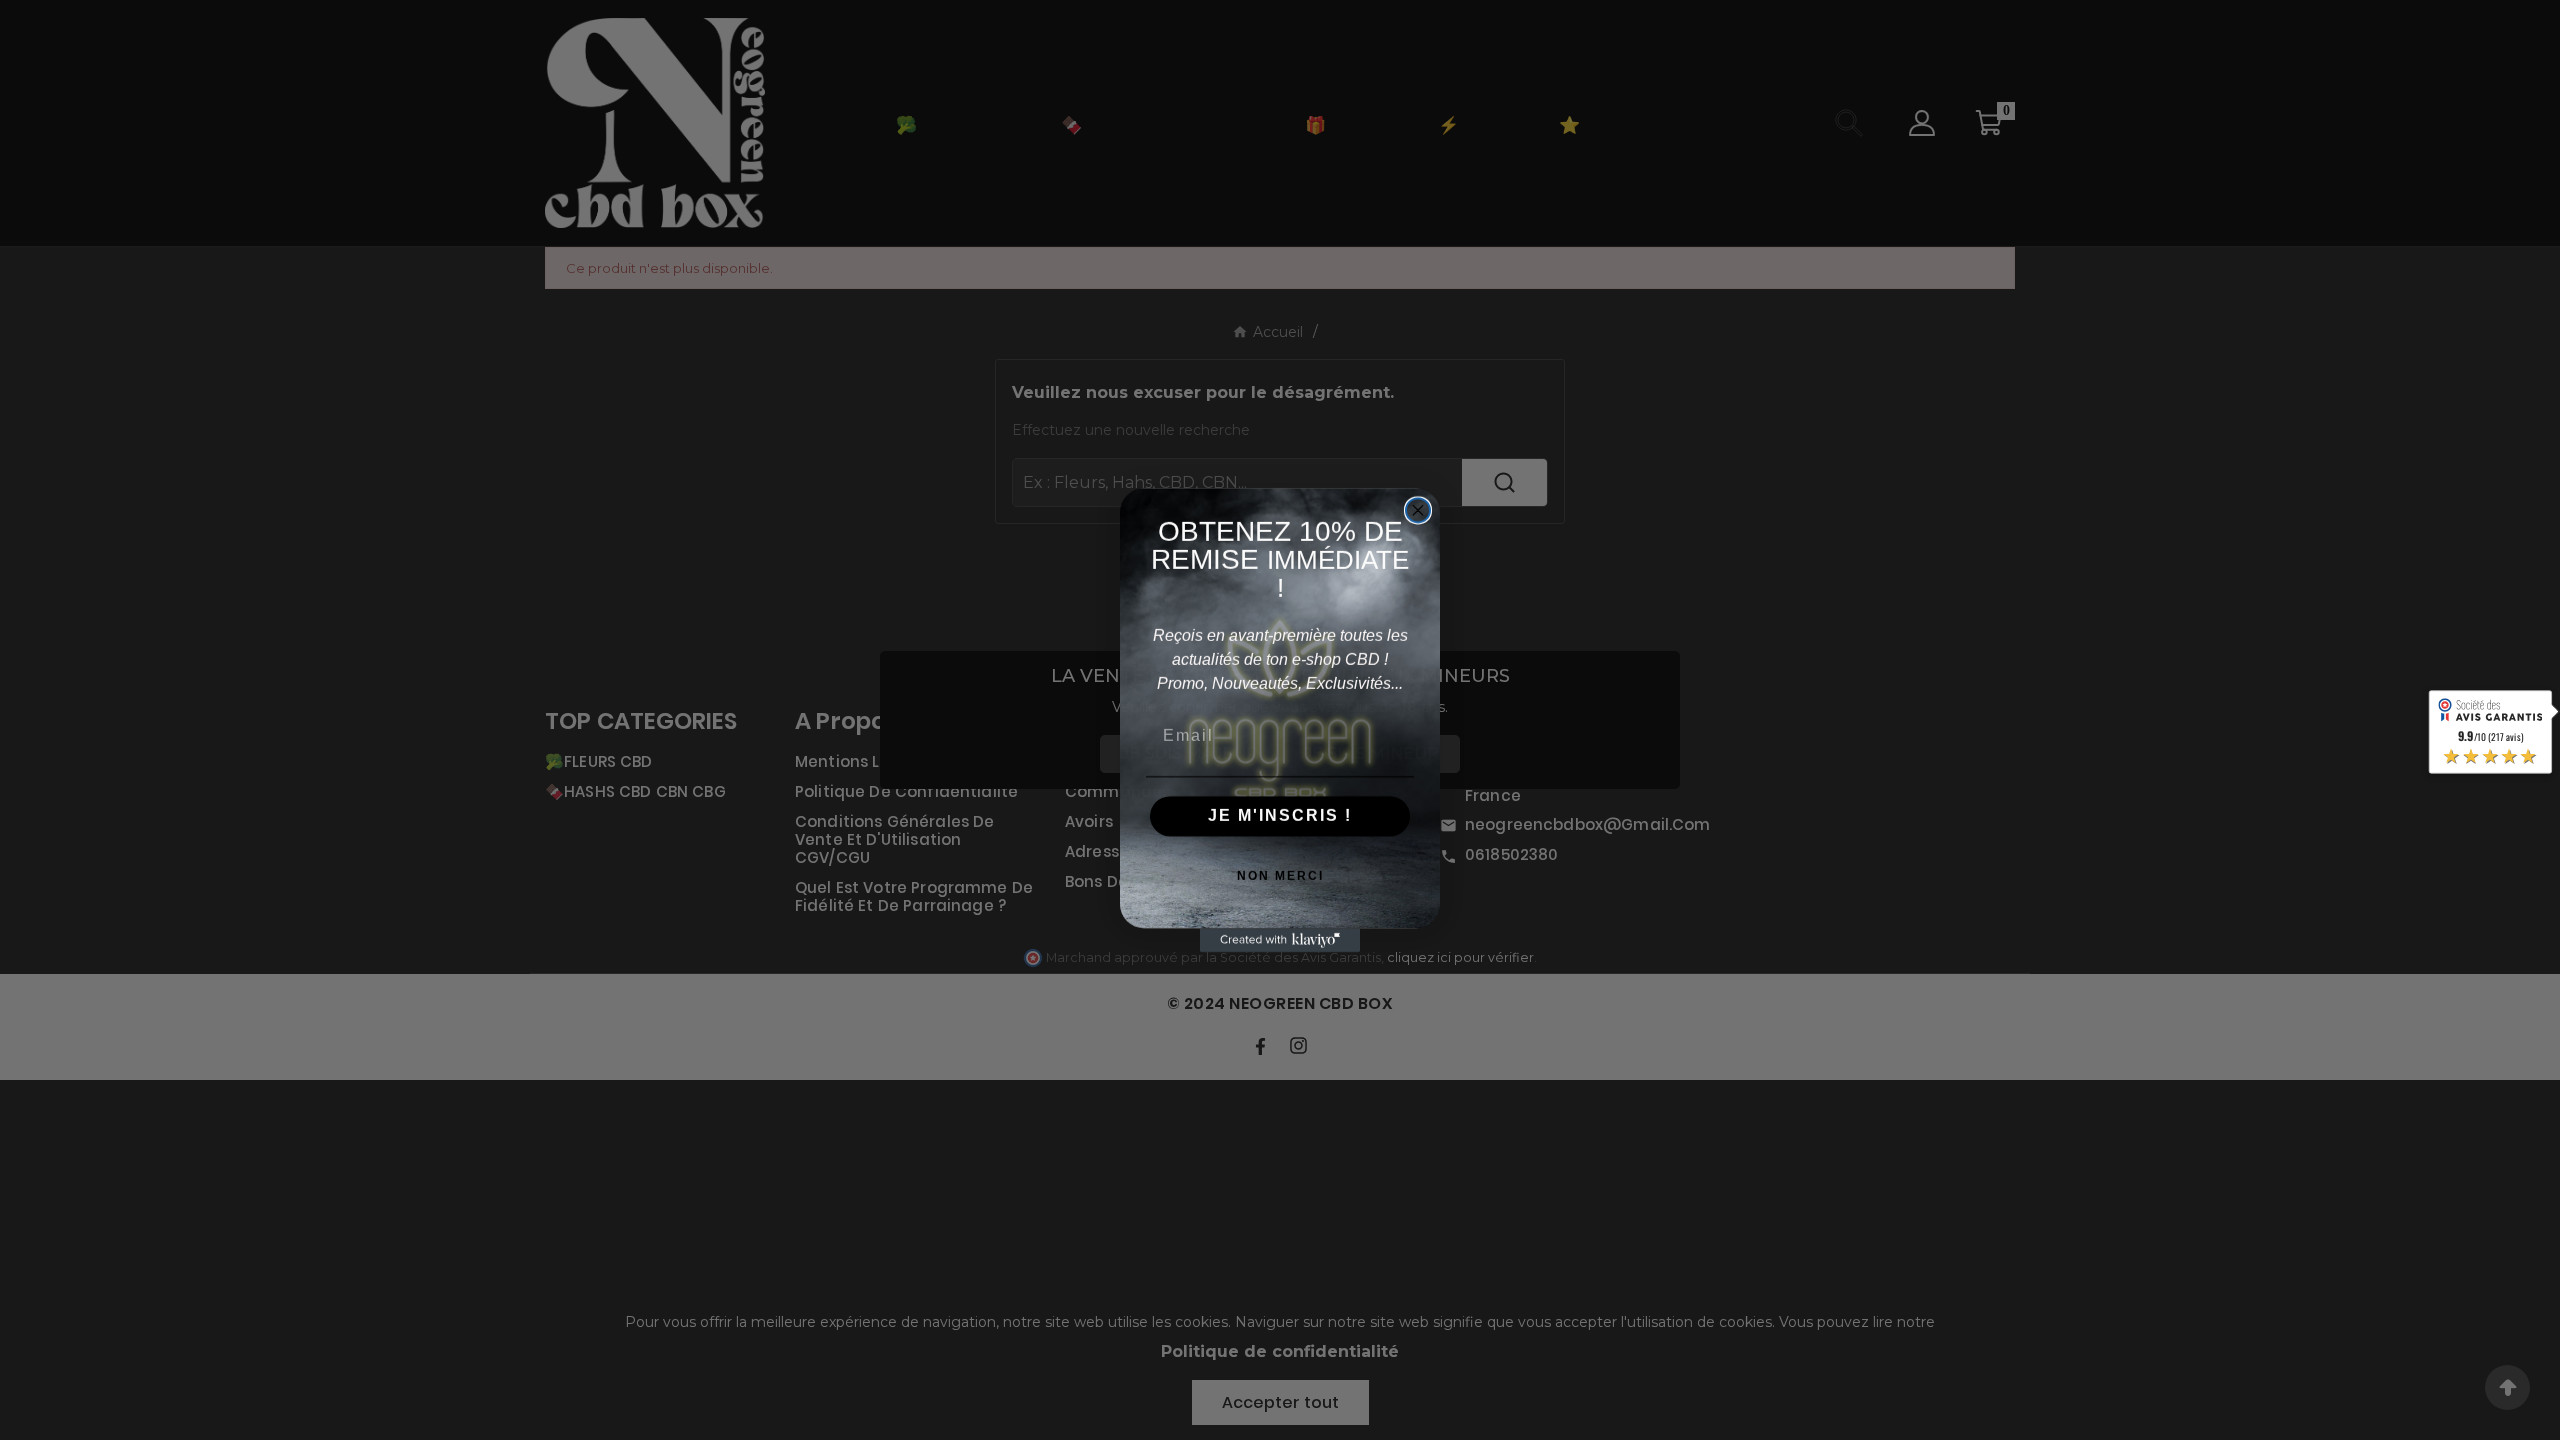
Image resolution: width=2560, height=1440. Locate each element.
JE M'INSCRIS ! (1280, 815)
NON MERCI (1280, 876)
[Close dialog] (1418, 510)
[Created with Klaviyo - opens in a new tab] (1280, 940)
